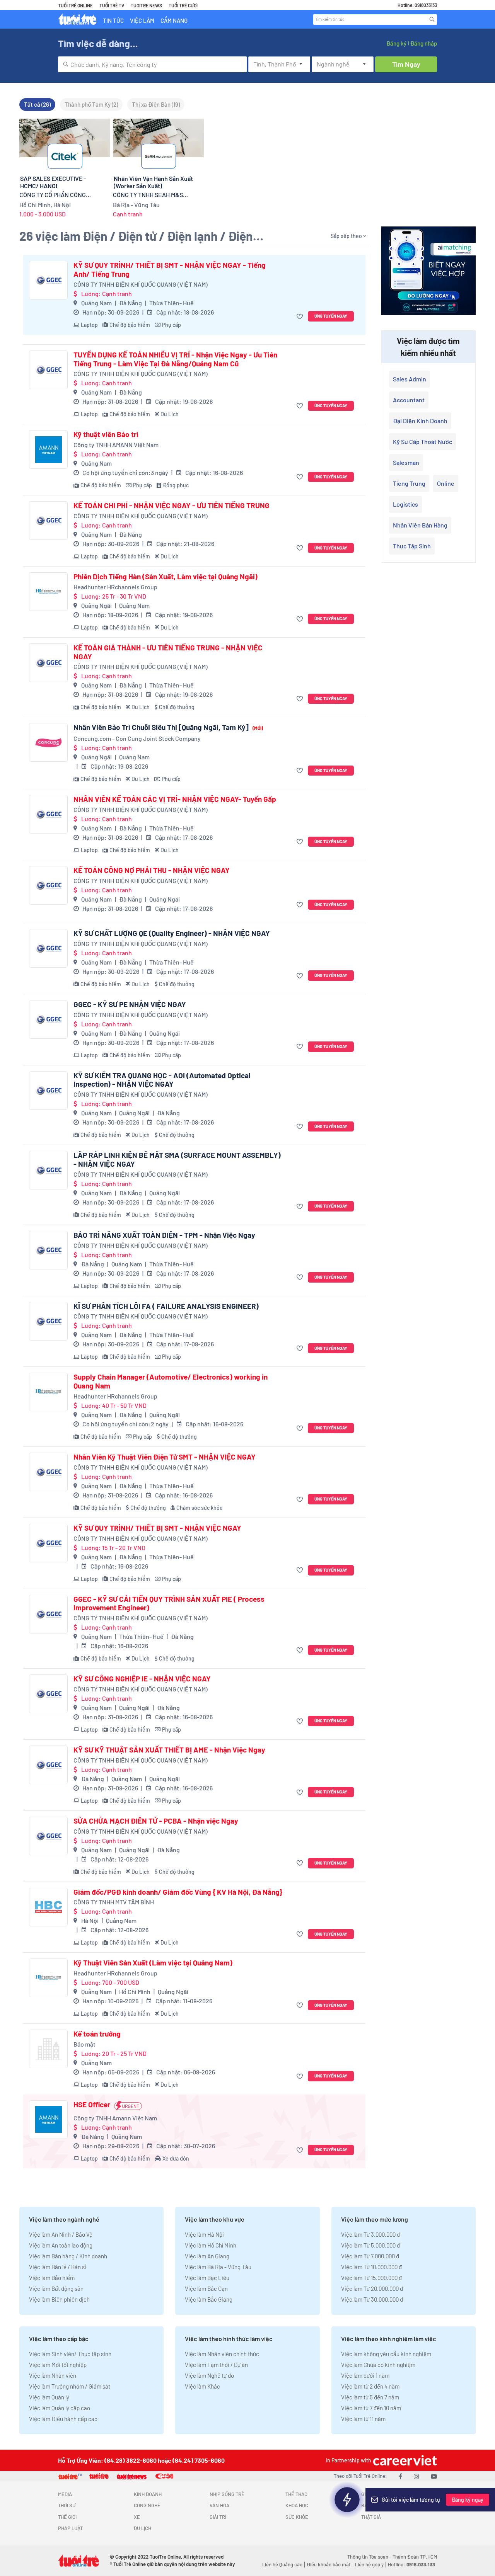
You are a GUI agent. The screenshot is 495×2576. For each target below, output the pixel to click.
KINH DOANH (148, 2494)
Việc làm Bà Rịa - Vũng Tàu (218, 2267)
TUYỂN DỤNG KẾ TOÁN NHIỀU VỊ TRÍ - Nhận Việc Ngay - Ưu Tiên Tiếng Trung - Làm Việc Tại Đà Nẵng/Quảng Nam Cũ (175, 359)
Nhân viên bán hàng (420, 525)
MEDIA (65, 2494)
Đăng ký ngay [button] (468, 2500)
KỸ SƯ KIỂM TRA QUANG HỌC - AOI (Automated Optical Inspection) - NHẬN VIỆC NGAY (162, 1080)
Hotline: (411, 2564)
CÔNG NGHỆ (147, 2505)
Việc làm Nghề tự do (209, 2375)
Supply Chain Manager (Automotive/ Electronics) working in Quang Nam (171, 1381)
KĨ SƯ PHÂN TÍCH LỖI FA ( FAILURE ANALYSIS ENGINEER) (166, 1306)
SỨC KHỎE (297, 2517)
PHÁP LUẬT (70, 2528)
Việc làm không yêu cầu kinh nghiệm (386, 2354)
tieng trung (409, 483)
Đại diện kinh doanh (420, 421)
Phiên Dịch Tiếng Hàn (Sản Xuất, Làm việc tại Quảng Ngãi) (166, 577)
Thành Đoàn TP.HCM (415, 2557)
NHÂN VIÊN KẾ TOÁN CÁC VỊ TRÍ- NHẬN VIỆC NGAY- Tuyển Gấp (175, 799)
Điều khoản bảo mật (329, 2564)
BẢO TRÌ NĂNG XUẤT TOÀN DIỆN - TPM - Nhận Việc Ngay (164, 1235)
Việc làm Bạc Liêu (207, 2278)
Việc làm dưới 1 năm (365, 2375)
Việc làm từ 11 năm (363, 2419)
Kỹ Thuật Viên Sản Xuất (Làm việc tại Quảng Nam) (153, 1963)
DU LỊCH (143, 2528)
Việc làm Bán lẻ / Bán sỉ (57, 2267)
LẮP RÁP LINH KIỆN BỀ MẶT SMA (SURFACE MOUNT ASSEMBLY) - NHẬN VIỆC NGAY (177, 1160)
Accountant (409, 400)
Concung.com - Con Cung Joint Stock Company (137, 738)
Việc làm (142, 20)
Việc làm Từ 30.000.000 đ (372, 2299)
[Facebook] (400, 2476)
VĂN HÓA (219, 2505)
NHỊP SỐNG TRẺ (227, 2494)
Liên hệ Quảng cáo (282, 2564)
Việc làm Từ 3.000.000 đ (370, 2234)
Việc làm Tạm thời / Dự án (216, 2365)
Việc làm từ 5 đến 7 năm (370, 2397)
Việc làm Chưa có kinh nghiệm (378, 2365)
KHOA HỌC (297, 2505)
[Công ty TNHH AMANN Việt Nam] (48, 449)
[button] (301, 316)
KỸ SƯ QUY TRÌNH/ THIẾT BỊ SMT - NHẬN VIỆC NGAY (157, 1528)
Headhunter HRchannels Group (115, 587)
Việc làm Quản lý (49, 2397)
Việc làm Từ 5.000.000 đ (370, 2245)
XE (137, 2517)
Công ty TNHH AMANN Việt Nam (116, 445)
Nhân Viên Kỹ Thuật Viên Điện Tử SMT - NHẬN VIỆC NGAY (165, 1457)
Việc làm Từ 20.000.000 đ (372, 2288)
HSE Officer (92, 2105)
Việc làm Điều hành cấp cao (63, 2419)
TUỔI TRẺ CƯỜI (183, 5)
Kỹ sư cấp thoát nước (422, 442)
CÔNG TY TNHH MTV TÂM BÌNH (114, 1902)
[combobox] (152, 64)
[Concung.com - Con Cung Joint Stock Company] (48, 742)
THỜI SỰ (67, 2505)
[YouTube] (434, 2476)
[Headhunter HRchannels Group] (48, 592)
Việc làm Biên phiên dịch (59, 2299)
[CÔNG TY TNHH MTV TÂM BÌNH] (48, 1907)
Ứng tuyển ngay (331, 316)
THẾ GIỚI (67, 2517)
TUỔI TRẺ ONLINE (75, 5)
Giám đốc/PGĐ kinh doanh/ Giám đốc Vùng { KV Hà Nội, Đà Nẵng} (178, 1892)
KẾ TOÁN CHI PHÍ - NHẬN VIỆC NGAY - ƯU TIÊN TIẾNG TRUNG (172, 505)
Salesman (406, 462)
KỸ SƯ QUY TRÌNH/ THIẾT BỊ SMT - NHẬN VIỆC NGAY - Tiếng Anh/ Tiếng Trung (170, 270)
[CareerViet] (404, 2460)
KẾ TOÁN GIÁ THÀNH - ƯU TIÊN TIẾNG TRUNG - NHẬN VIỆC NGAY (168, 652)
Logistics (405, 504)
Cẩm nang (174, 20)
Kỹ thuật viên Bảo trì (106, 434)
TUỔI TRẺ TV (112, 5)
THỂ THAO (296, 2494)
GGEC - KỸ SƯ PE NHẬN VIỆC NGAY (130, 1004)
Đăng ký (396, 43)
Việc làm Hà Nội (204, 2234)
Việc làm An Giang (207, 2256)
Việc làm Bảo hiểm (52, 2278)
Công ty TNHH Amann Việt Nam (115, 2118)
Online (446, 483)
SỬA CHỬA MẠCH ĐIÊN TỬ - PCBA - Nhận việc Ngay (156, 1821)
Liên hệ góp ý (369, 2564)
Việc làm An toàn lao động (61, 2245)
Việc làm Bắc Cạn (206, 2288)
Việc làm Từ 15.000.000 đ (371, 2278)
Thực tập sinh (412, 546)
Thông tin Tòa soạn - (370, 2557)
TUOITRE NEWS (146, 5)
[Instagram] (416, 2476)
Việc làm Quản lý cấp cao (60, 2408)
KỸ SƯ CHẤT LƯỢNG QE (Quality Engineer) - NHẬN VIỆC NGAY (172, 933)
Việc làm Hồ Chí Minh (211, 2245)
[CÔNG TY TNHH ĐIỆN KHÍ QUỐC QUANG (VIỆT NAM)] (48, 280)
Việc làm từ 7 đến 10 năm (371, 2408)
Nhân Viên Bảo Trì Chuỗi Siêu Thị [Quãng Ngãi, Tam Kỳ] (168, 727)
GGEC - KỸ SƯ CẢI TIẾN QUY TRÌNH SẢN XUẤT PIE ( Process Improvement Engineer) (169, 1604)
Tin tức (113, 20)
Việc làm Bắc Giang (209, 2299)
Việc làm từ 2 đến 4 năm (370, 2386)
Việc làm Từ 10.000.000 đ (371, 2267)
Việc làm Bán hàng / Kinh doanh (68, 2256)
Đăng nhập (424, 43)
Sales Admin (410, 379)
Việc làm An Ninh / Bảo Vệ (61, 2234)
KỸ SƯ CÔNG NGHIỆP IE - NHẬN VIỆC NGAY (142, 1679)
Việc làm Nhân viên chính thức (222, 2354)
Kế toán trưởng (97, 2034)
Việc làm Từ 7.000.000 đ (370, 2256)
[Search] (432, 19)
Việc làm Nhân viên (53, 2375)
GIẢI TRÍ (218, 2517)
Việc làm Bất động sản (56, 2288)
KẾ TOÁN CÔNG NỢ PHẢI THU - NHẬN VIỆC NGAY (152, 870)
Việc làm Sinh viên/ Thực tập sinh (70, 2354)
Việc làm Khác (202, 2386)
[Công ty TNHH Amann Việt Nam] (48, 2120)
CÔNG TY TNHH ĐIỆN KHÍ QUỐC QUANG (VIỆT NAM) (141, 284)
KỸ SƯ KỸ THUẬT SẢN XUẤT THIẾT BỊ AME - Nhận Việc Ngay (169, 1750)
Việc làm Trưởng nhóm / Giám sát (70, 2386)
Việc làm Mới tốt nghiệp (58, 2365)
